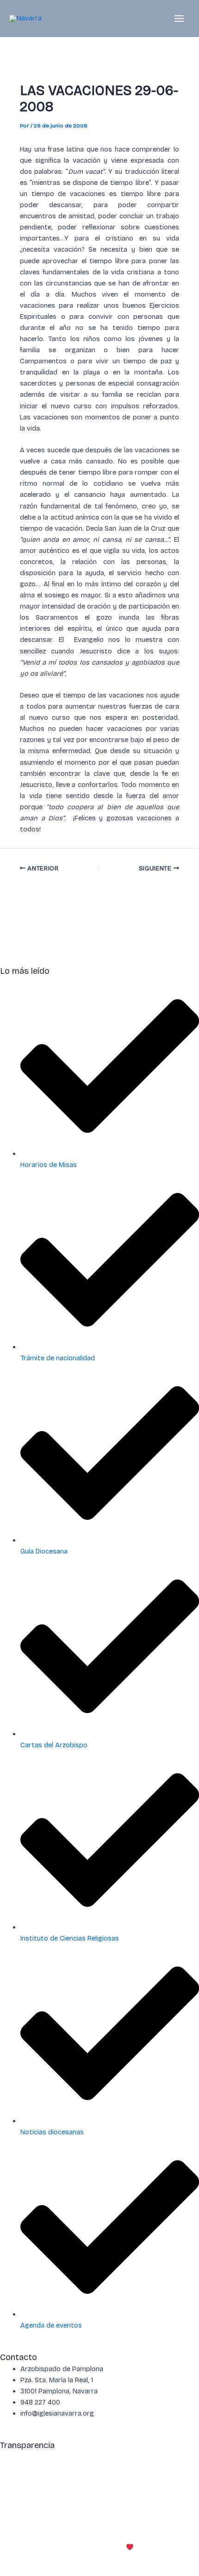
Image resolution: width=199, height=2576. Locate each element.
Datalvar (186, 2547)
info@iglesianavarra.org (80, 2468)
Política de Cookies (68, 2513)
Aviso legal (17, 2513)
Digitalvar (150, 2547)
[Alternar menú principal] (179, 19)
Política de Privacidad (137, 2513)
